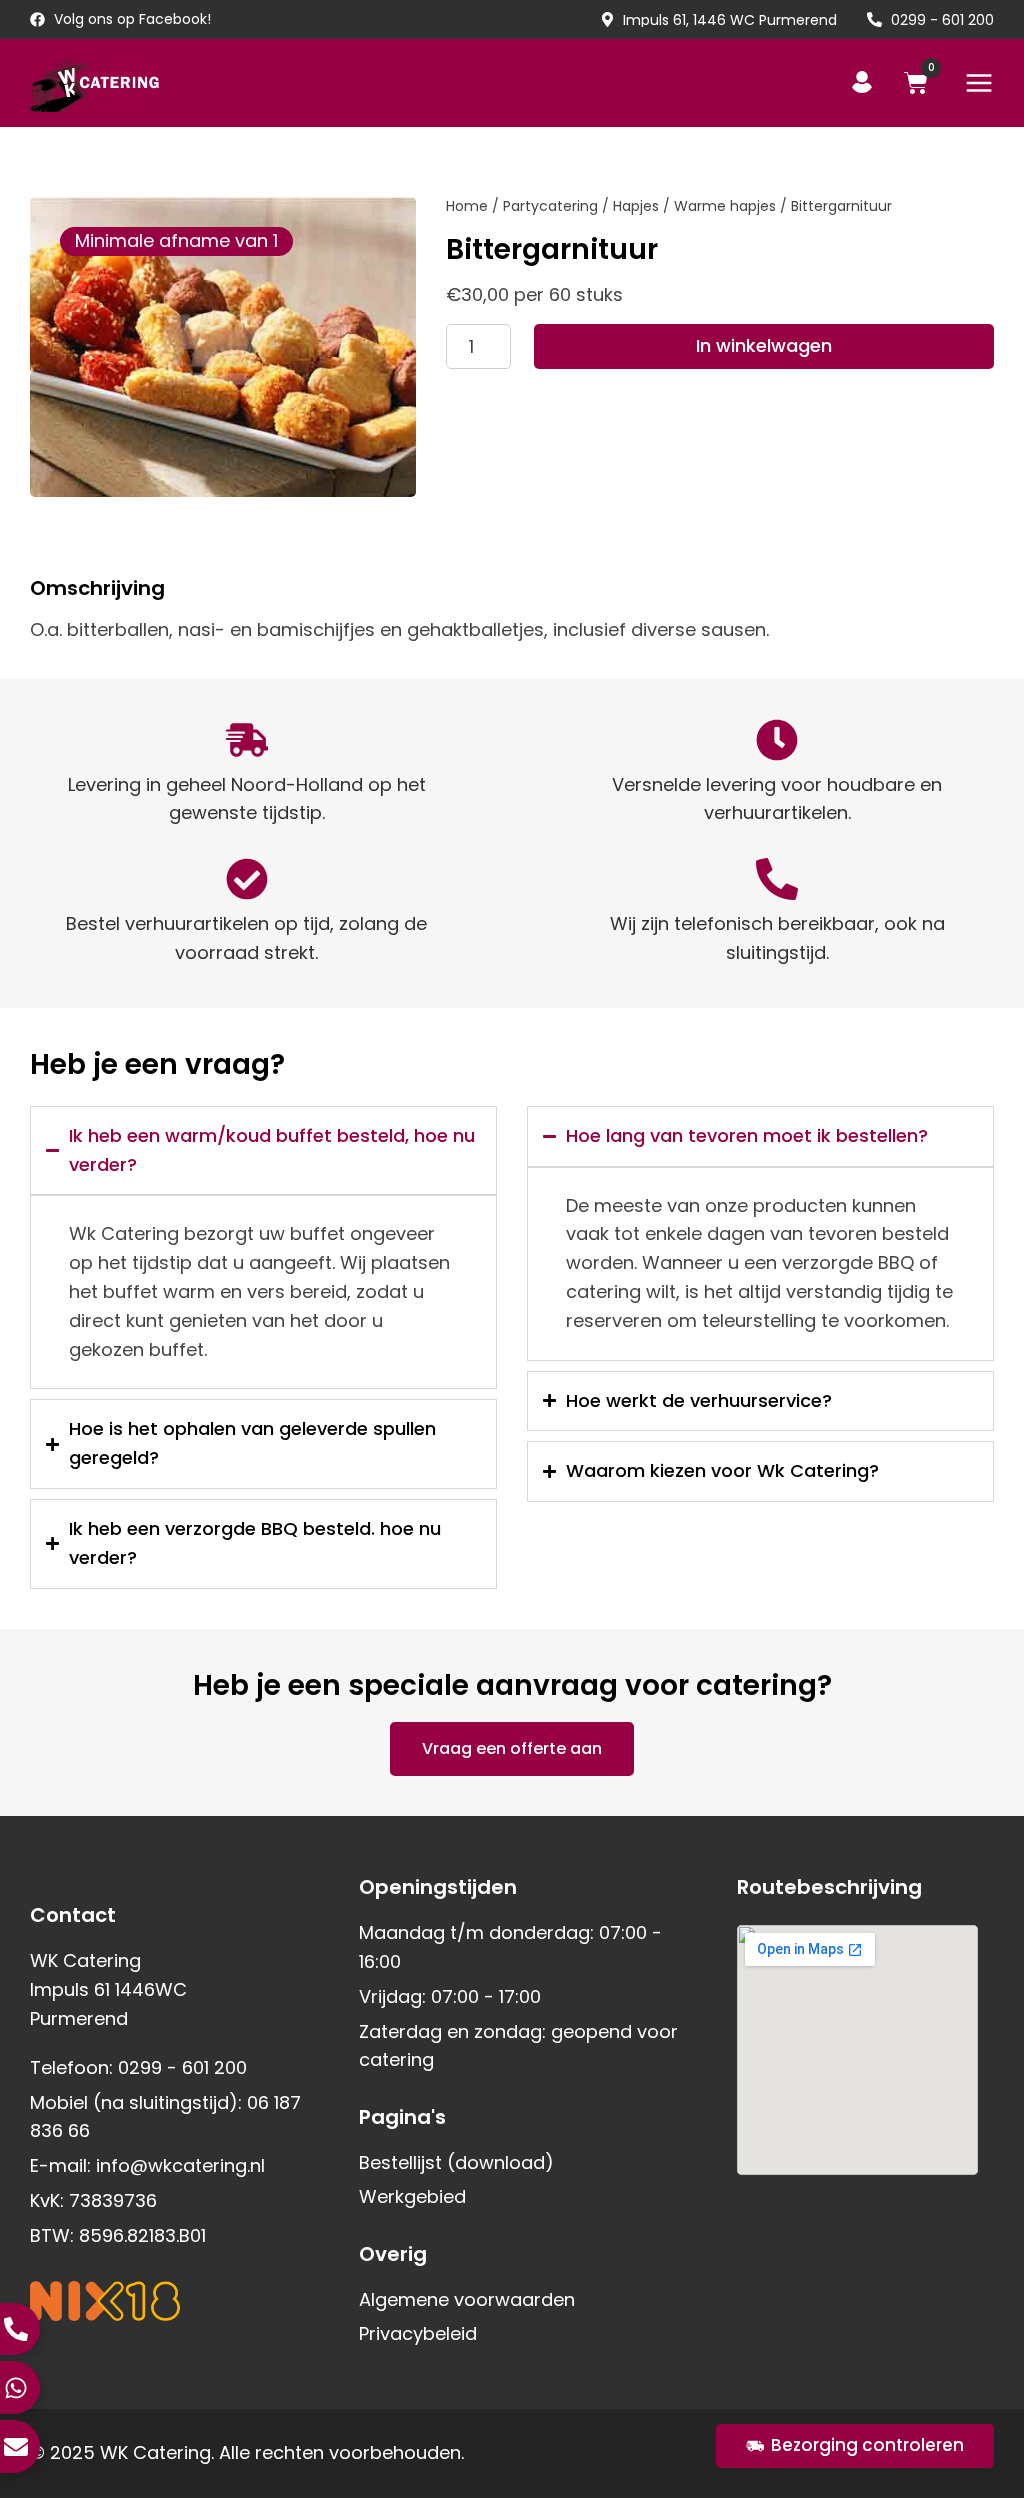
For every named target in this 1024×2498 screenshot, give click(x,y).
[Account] (862, 82)
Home (467, 206)
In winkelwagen (764, 345)
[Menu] (979, 83)
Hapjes (636, 206)
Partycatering (550, 206)
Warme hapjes (725, 206)
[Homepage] (95, 83)
